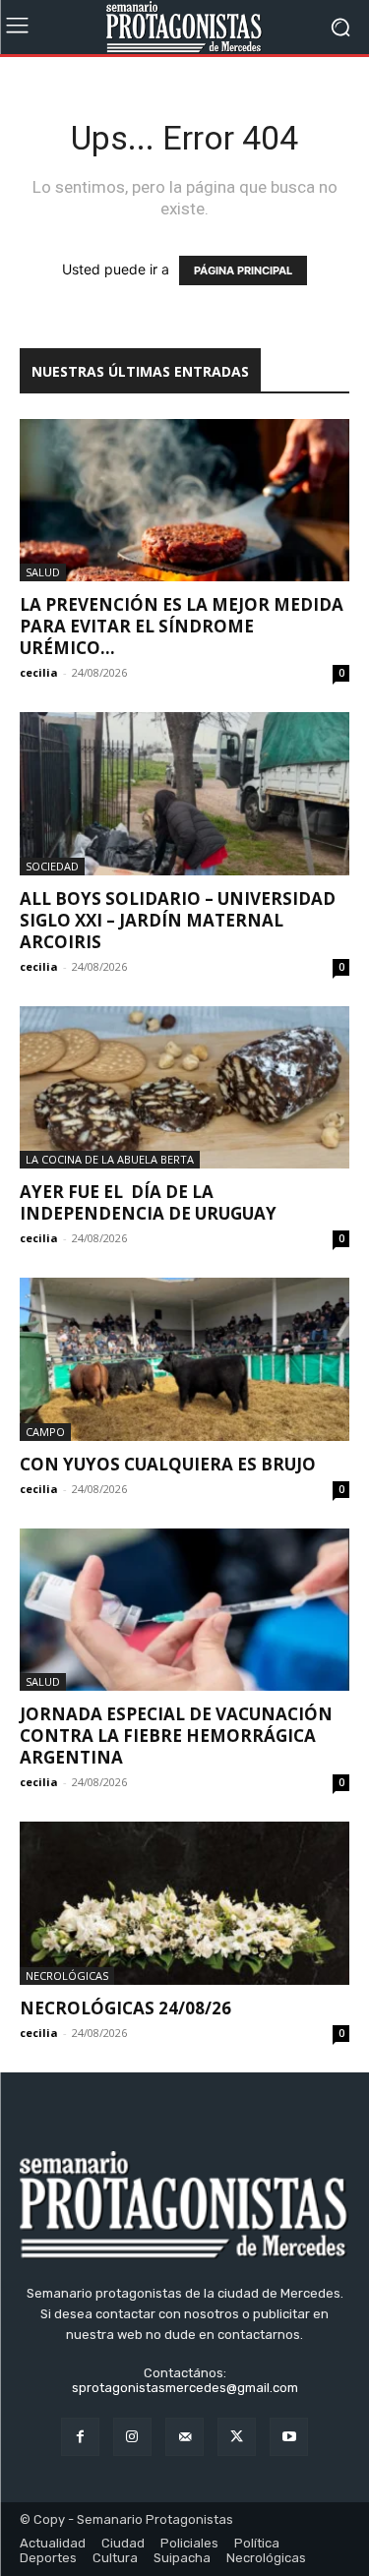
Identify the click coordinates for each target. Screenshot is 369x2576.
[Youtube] (289, 2437)
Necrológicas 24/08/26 (125, 2008)
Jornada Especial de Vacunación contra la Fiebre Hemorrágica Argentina (176, 1736)
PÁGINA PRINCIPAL (243, 270)
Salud (43, 572)
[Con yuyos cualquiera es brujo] (184, 1359)
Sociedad (52, 866)
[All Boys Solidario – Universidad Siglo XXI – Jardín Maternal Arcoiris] (184, 793)
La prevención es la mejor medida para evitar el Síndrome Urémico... (182, 626)
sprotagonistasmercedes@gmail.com (185, 2388)
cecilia (39, 672)
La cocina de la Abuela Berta (110, 1159)
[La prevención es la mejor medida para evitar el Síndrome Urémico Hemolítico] (184, 500)
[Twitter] (237, 2437)
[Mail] (184, 2437)
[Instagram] (132, 2437)
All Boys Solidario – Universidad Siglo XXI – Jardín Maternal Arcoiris (178, 920)
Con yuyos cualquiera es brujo (168, 1464)
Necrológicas (67, 1976)
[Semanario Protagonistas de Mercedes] (184, 27)
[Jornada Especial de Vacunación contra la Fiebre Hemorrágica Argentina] (184, 1610)
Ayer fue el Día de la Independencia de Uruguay (148, 1202)
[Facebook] (80, 2437)
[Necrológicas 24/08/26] (184, 1903)
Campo (45, 1432)
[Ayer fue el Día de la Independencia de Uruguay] (184, 1087)
